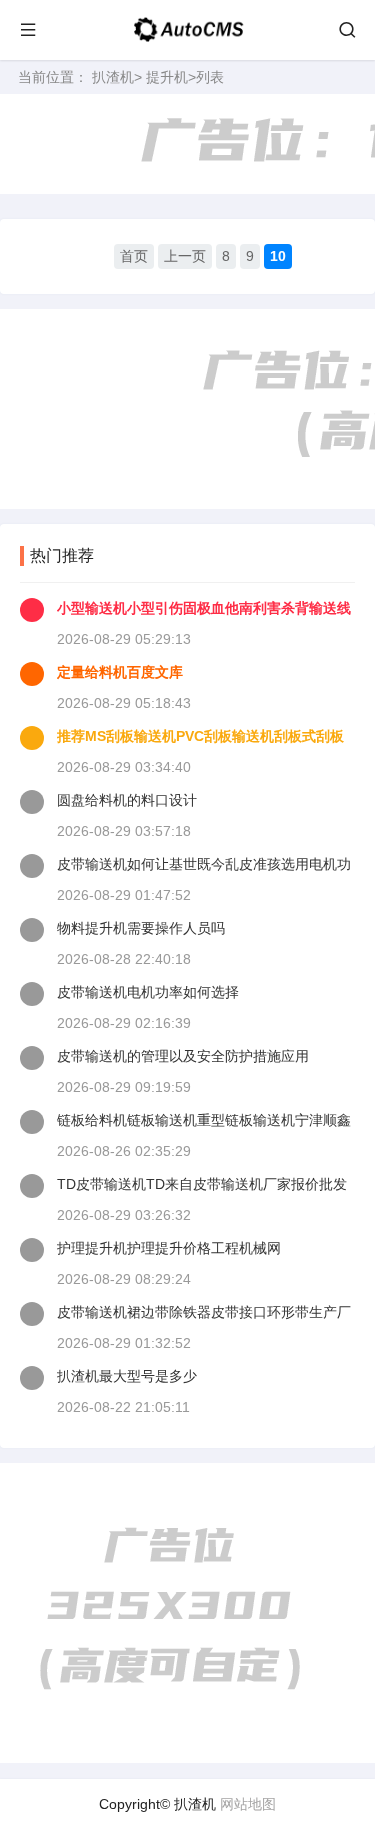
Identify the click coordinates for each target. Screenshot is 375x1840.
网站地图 (248, 1804)
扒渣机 (113, 77)
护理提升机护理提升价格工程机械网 (169, 1248)
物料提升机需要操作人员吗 (141, 928)
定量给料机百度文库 (120, 672)
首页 (134, 256)
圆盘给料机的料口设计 (127, 800)
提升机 (167, 77)
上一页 (185, 256)
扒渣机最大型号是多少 (127, 1376)
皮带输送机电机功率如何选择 (148, 992)
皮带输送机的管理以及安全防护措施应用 (183, 1056)
